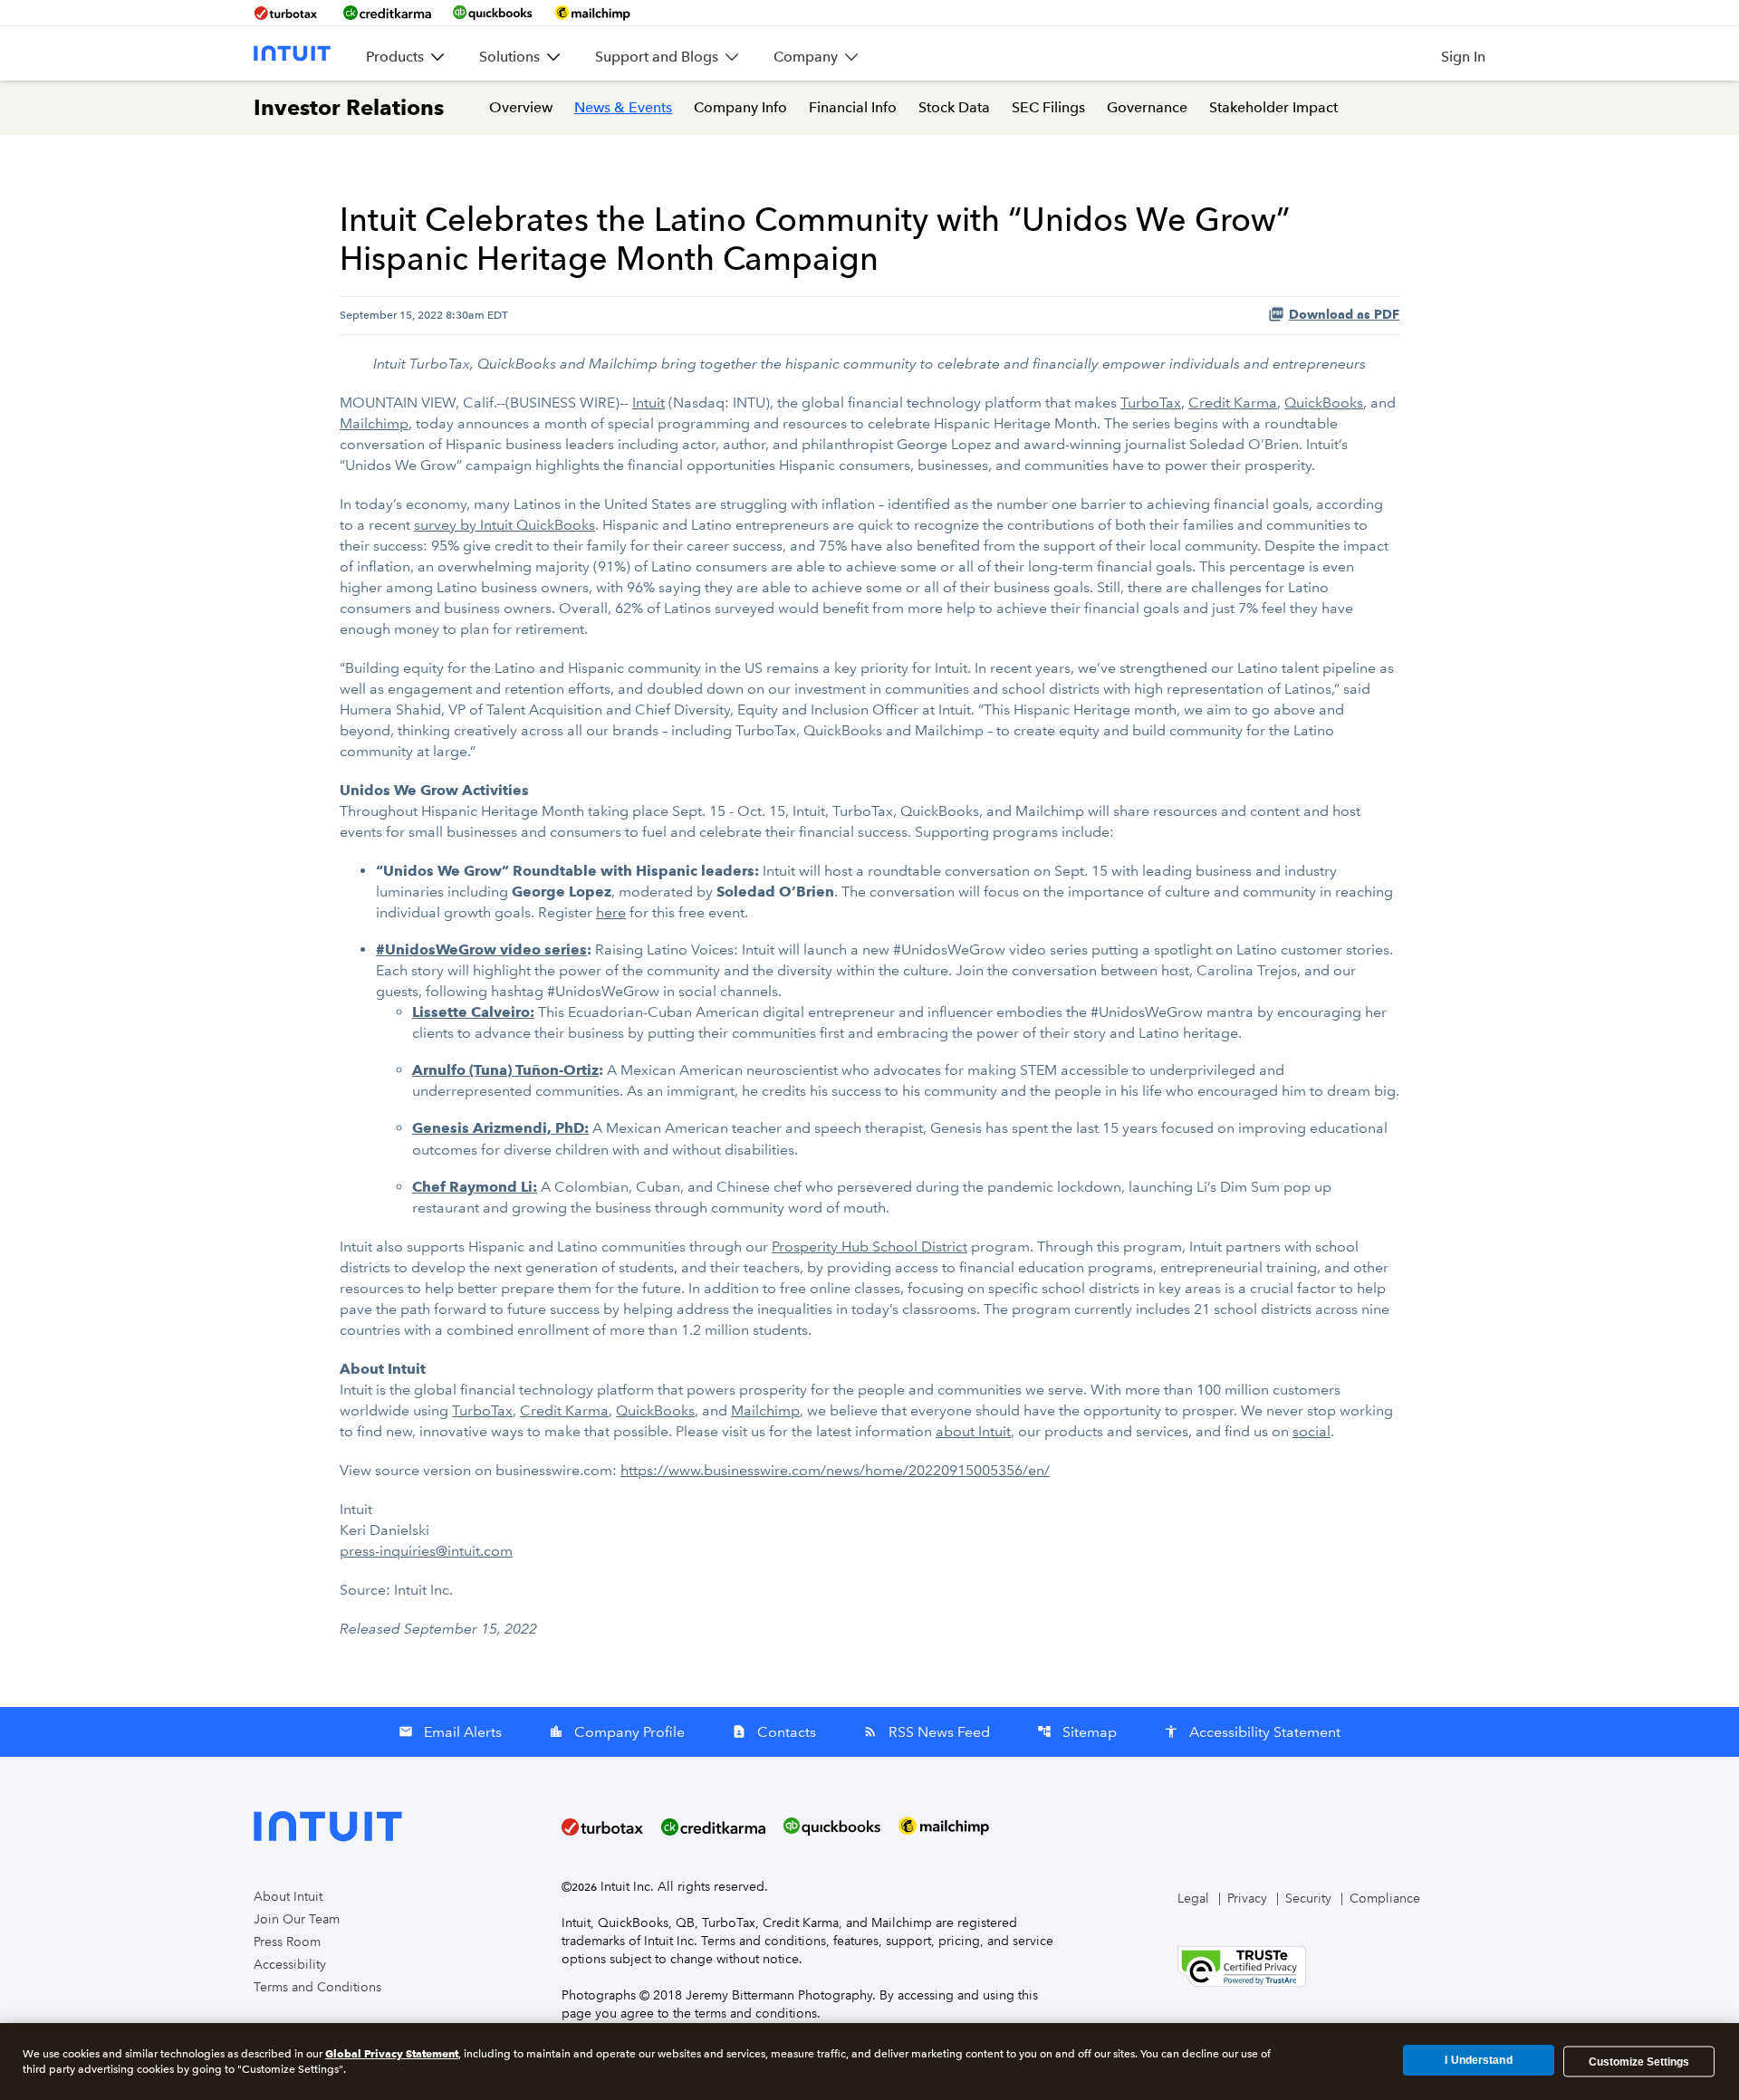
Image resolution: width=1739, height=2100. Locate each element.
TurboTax (1151, 403)
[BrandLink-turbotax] (288, 13)
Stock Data (954, 107)
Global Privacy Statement (392, 2053)
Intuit (649, 403)
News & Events (623, 107)
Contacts (774, 1732)
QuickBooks (1324, 403)
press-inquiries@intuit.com (426, 1551)
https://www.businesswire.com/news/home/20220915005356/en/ (835, 1470)
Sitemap (1077, 1732)
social (1311, 1431)
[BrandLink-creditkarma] (387, 13)
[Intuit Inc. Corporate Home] (292, 53)
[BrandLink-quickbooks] (493, 13)
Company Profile (617, 1732)
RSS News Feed (927, 1732)
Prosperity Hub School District (869, 1247)
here (611, 912)
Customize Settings (1639, 2061)
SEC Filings (1048, 107)
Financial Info (853, 107)
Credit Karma (1233, 403)
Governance (1147, 107)
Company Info (740, 107)
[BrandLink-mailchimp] (592, 13)
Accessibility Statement (1252, 1732)
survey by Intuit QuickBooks (504, 525)
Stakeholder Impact (1273, 107)
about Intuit (973, 1431)
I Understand (1478, 2061)
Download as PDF (1344, 315)
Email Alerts (450, 1732)
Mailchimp (374, 423)
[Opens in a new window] (1242, 1965)
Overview (521, 107)
